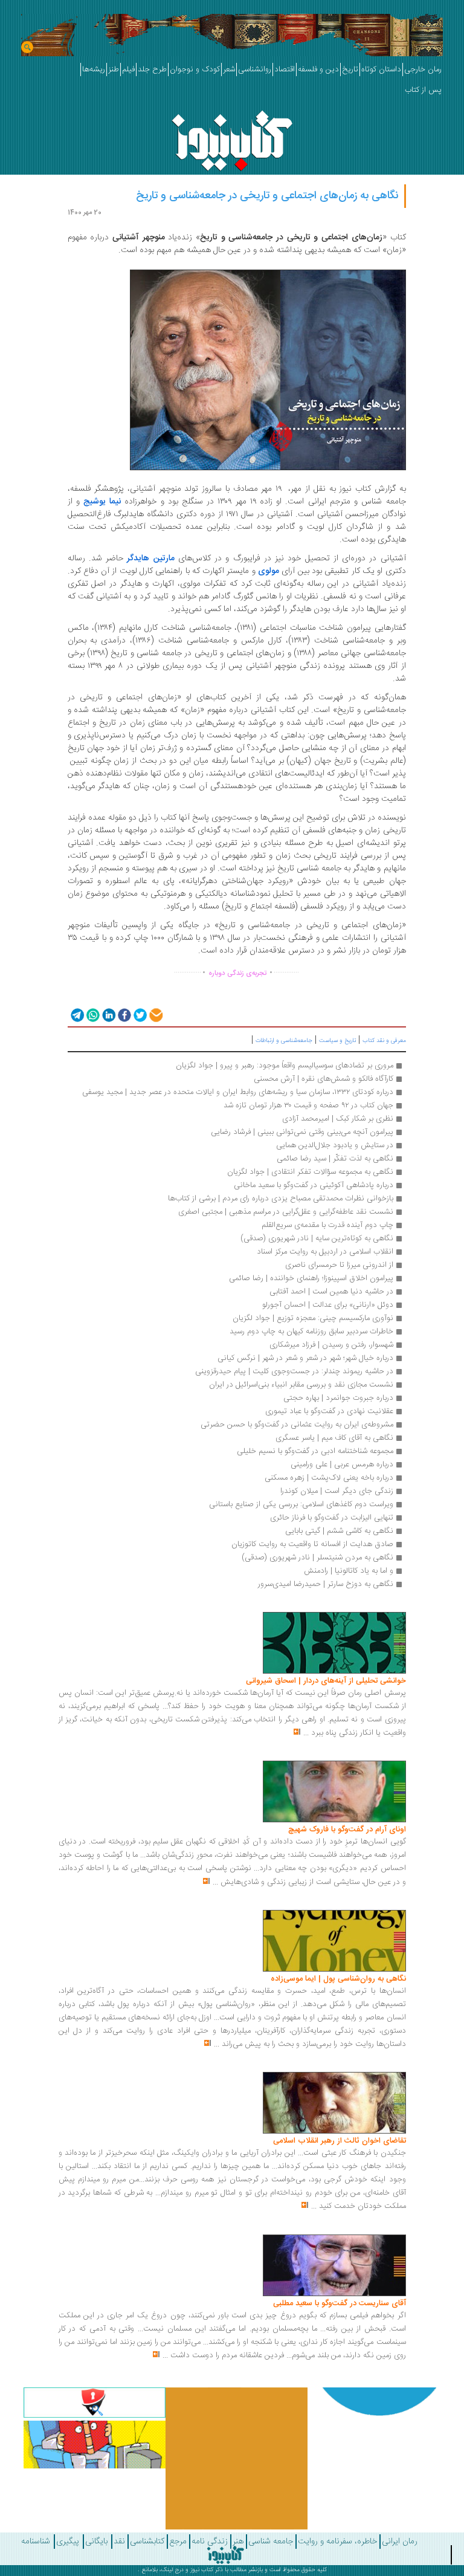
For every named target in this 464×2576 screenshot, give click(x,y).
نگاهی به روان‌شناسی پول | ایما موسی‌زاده (338, 1979)
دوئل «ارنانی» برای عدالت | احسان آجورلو (328, 1305)
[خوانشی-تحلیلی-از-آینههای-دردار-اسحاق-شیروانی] (334, 1643)
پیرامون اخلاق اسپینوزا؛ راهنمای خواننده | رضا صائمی (311, 1278)
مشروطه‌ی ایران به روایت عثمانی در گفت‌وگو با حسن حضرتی (297, 1425)
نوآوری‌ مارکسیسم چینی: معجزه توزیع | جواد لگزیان (313, 1318)
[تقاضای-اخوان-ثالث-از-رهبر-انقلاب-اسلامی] (334, 2103)
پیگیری (68, 2542)
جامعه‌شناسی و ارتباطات (284, 1041)
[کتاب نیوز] (225, 2555)
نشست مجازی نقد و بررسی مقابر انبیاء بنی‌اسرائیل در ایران (301, 1385)
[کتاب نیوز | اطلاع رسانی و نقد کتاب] (232, 138)
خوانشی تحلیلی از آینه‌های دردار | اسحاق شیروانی (326, 1681)
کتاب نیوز (202, 2570)
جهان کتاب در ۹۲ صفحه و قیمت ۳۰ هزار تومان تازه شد (308, 1105)
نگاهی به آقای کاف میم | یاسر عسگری (334, 1438)
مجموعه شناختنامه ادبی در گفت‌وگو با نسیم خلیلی (314, 1451)
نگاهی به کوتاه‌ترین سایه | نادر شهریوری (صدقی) (317, 1238)
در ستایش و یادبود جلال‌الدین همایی (335, 1145)
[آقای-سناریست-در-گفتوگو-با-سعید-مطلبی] (334, 2265)
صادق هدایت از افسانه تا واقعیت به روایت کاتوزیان (312, 1544)
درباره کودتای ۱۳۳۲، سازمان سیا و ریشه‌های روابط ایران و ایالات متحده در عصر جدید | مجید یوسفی (238, 1092)
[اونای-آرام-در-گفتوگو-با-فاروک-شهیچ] (334, 1792)
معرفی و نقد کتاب (384, 1041)
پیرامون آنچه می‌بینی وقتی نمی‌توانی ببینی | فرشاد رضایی (302, 1132)
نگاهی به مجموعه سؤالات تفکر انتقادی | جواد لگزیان (310, 1172)
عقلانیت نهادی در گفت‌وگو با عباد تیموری (329, 1411)
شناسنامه (36, 2542)
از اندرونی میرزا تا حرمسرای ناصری (339, 1265)
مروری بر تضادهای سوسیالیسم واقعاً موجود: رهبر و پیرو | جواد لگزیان (285, 1066)
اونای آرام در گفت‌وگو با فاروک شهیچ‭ (347, 1830)
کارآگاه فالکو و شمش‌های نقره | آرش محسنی (324, 1079)
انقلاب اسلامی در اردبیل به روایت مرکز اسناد (325, 1252)
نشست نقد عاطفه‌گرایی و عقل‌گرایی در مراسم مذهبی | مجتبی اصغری (286, 1212)
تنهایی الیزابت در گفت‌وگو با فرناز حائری (332, 1518)
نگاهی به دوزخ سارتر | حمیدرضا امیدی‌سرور (326, 1584)
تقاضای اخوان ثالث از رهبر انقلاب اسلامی (340, 2141)
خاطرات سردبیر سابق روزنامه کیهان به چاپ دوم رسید (311, 1332)
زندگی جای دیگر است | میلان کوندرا (336, 1491)
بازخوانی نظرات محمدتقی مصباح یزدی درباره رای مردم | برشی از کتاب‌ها (281, 1199)
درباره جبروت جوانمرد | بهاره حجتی (338, 1398)
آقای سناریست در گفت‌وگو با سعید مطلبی (340, 2303)
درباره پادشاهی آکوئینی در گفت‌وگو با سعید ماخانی (314, 1185)
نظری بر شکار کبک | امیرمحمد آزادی (338, 1119)
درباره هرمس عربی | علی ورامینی (342, 1464)
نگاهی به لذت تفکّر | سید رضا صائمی (335, 1159)
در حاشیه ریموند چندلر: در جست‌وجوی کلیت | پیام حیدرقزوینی (294, 1371)
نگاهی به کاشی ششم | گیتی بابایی (339, 1531)
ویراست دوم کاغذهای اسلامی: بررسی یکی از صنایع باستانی (301, 1504)
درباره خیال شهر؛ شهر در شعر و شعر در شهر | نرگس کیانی (305, 1358)
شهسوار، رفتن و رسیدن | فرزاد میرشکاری (331, 1345)
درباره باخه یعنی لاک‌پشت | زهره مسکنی (329, 1478)
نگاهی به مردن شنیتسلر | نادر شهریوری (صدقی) (317, 1558)
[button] (76, 1015)
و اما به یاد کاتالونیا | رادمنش (349, 1571)
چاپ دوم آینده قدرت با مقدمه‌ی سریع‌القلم (327, 1225)
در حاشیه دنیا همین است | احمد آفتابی (331, 1292)
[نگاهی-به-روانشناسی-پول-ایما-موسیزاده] (334, 1941)
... (306, 1733)
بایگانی (96, 2542)
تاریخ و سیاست (337, 1041)
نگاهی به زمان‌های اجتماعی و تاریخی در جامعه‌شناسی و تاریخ (267, 196)
